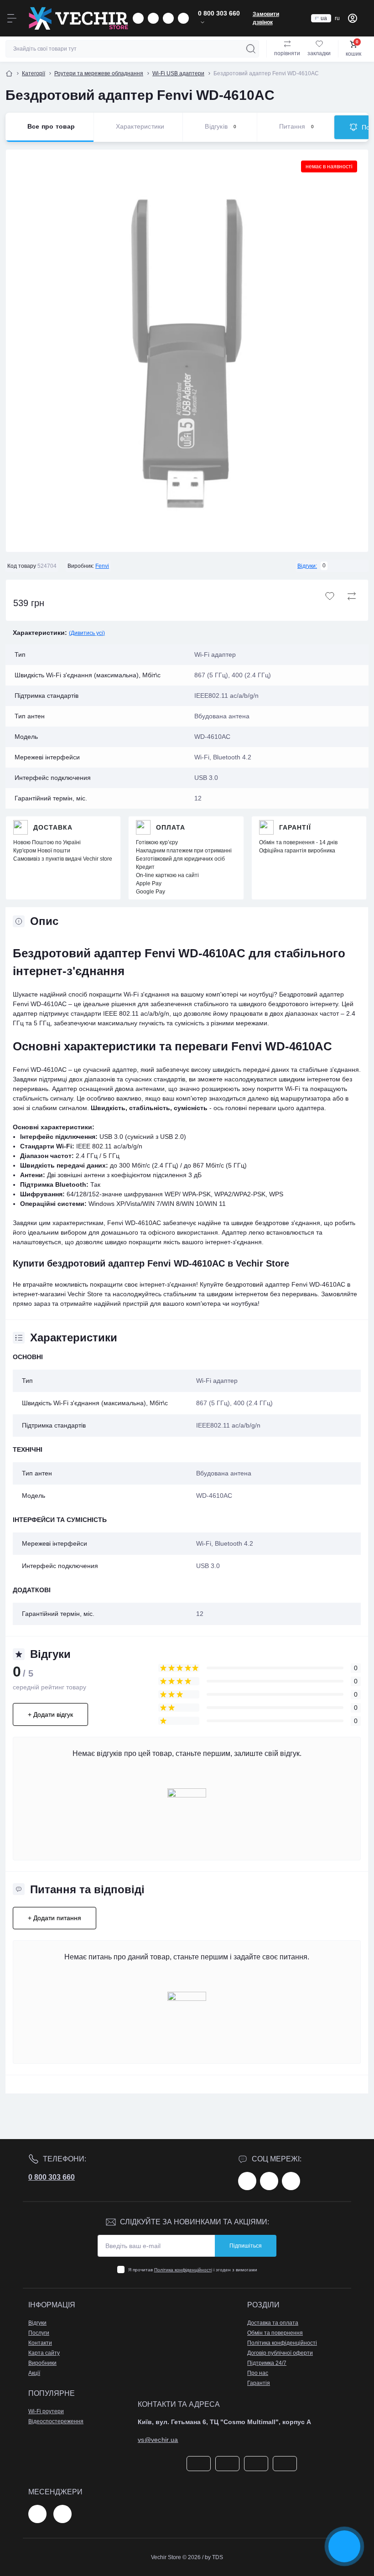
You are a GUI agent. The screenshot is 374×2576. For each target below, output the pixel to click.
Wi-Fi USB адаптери (178, 73)
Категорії (34, 73)
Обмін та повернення (275, 2333)
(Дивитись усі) (87, 633)
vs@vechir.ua (158, 2440)
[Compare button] (352, 596)
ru (337, 18)
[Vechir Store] (78, 18)
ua (324, 18)
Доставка (53, 827)
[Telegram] (37, 2514)
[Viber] (62, 2514)
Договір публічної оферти (280, 2353)
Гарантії (295, 827)
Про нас (258, 2373)
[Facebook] (247, 2181)
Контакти (40, 2343)
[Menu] (12, 18)
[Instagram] (269, 2181)
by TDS (214, 2557)
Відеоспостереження (56, 2421)
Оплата (171, 827)
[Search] (251, 49)
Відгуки (37, 2323)
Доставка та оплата (273, 2323)
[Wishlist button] (330, 596)
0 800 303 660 (52, 2177)
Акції (34, 2373)
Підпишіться (246, 2246)
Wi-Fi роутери (46, 2411)
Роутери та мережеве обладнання (99, 73)
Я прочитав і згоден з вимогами (193, 2270)
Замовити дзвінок (266, 18)
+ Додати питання (55, 1918)
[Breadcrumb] (9, 73)
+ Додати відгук (50, 1714)
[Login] (353, 18)
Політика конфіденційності (183, 2270)
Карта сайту (44, 2353)
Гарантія (259, 2383)
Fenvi (102, 566)
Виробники (42, 2363)
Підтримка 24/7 (267, 2363)
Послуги (39, 2333)
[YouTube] (291, 2181)
